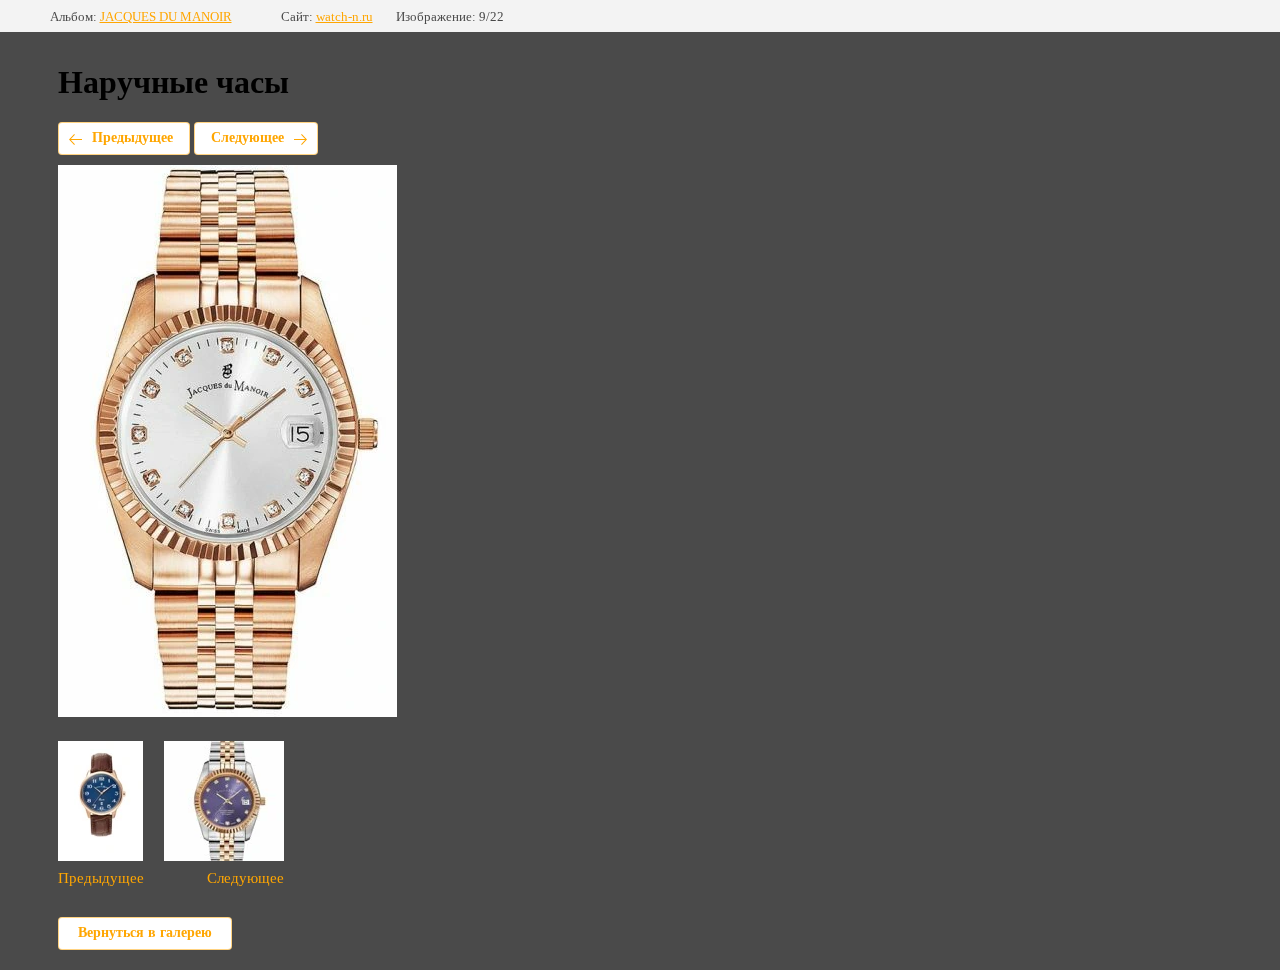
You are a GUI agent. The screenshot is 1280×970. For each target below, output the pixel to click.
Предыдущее (132, 137)
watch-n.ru (344, 16)
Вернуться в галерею (145, 932)
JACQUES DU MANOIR (166, 16)
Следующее (247, 137)
